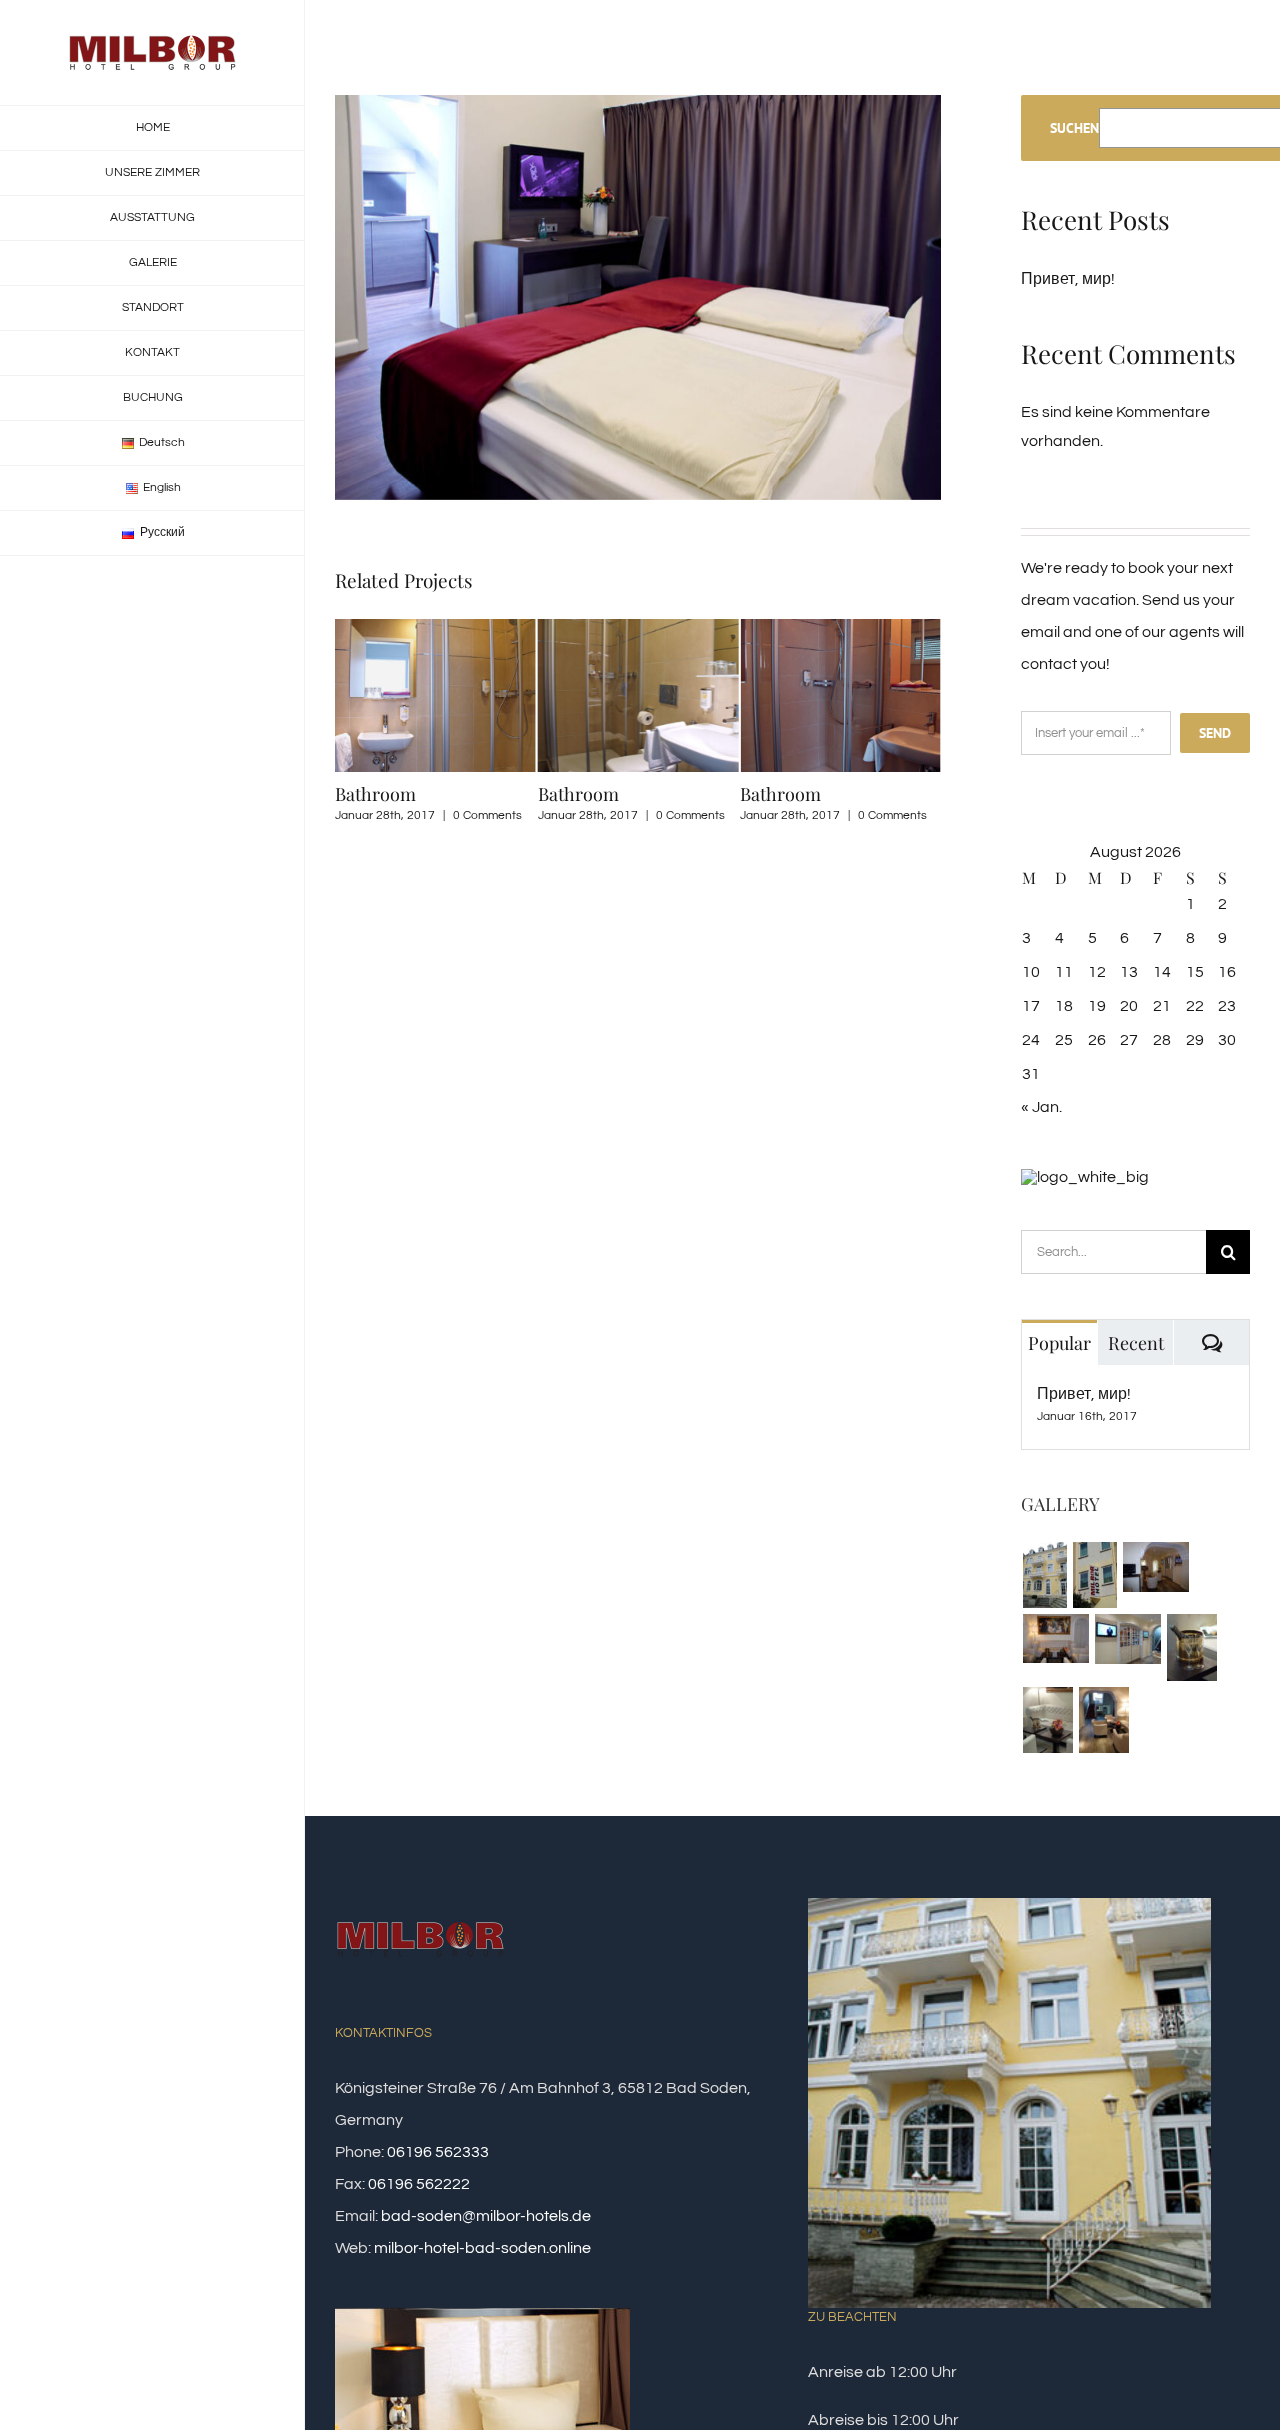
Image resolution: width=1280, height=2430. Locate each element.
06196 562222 (419, 2184)
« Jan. (1041, 1107)
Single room (805, 794)
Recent (1136, 1343)
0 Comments (502, 815)
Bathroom (390, 794)
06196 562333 (438, 2152)
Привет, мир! (1068, 279)
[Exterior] (1044, 1575)
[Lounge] (1155, 1567)
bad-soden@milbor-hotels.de (486, 2216)
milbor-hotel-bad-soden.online (482, 2248)
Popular (1059, 1343)
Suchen (1074, 128)
